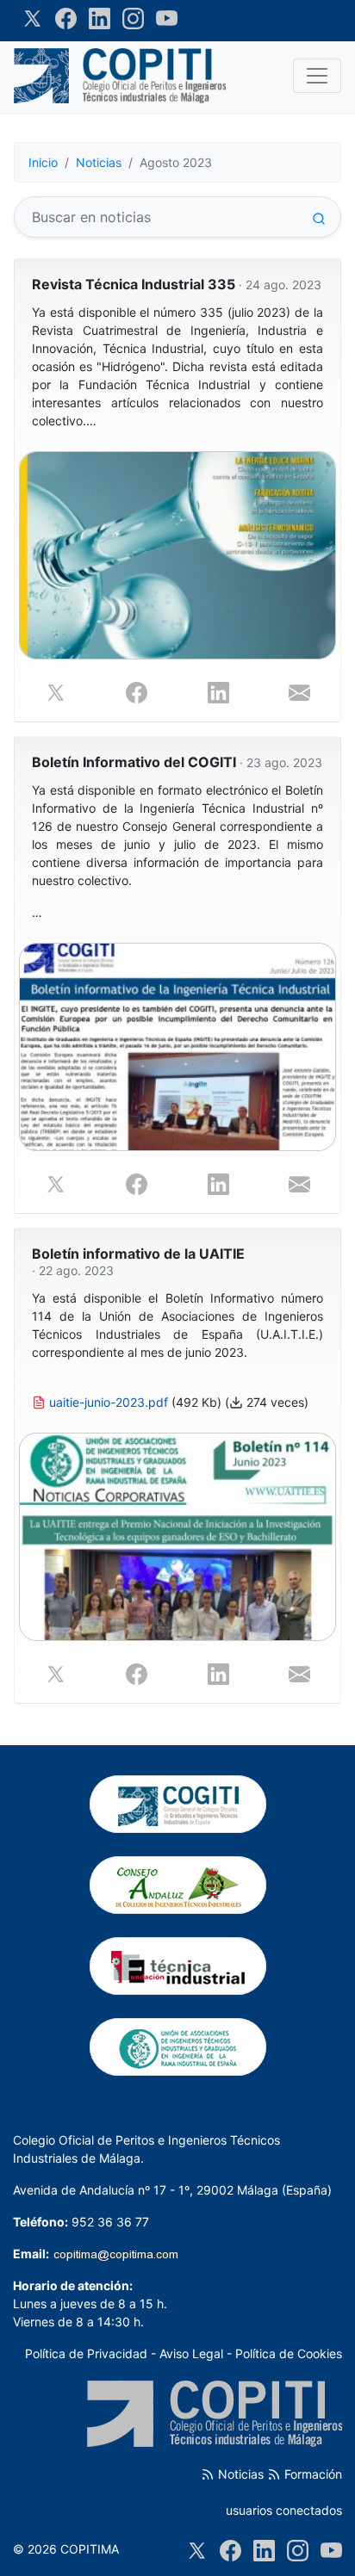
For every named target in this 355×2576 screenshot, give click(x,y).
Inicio (43, 162)
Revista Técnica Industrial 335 (177, 285)
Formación (311, 2474)
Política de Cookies (289, 2353)
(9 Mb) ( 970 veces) (177, 367)
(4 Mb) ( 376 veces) (177, 852)
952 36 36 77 (110, 2222)
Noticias (99, 162)
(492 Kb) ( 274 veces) (177, 1350)
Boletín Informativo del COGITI (177, 762)
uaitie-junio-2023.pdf (109, 1402)
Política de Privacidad (86, 2353)
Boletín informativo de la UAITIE (138, 1262)
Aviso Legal (191, 2353)
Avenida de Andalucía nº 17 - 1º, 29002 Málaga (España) (172, 2190)
